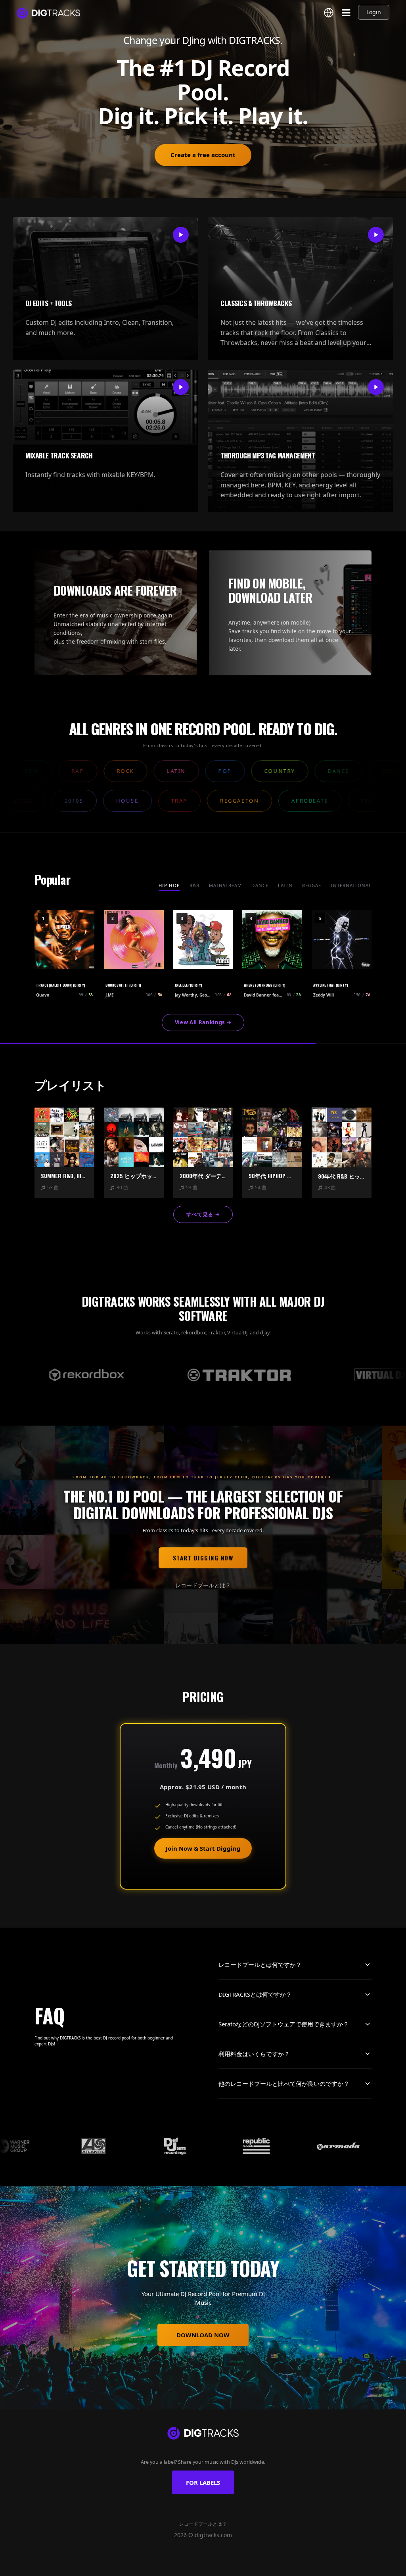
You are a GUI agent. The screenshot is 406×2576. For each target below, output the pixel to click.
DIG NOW (239, 2566)
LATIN (285, 885)
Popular (182, 2566)
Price (262, 2566)
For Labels (203, 2482)
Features (130, 2566)
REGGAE (312, 885)
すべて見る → (203, 1214)
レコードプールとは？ (203, 1585)
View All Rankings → (203, 1022)
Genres (156, 2566)
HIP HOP (169, 885)
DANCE (260, 885)
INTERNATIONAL (351, 885)
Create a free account (203, 155)
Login (374, 12)
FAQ (281, 2566)
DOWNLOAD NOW (203, 2335)
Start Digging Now (203, 1558)
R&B (194, 885)
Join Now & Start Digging (203, 1848)
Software (211, 2566)
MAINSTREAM (225, 885)
